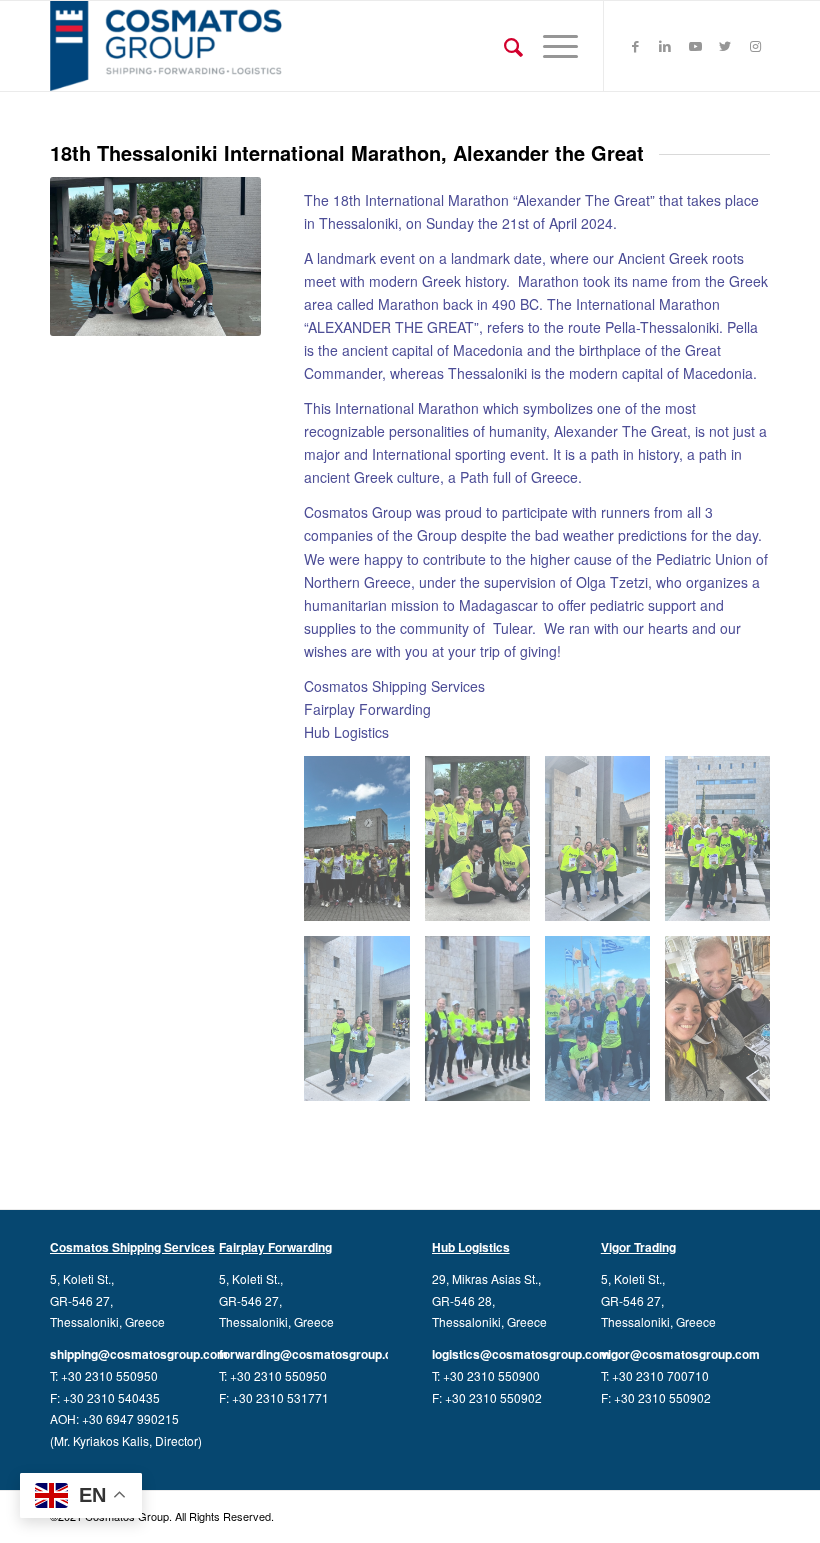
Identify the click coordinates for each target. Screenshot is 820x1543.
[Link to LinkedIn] (665, 46)
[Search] (503, 46)
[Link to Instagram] (755, 46)
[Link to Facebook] (635, 46)
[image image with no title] (364, 846)
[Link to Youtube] (695, 46)
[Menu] (550, 46)
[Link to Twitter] (725, 46)
